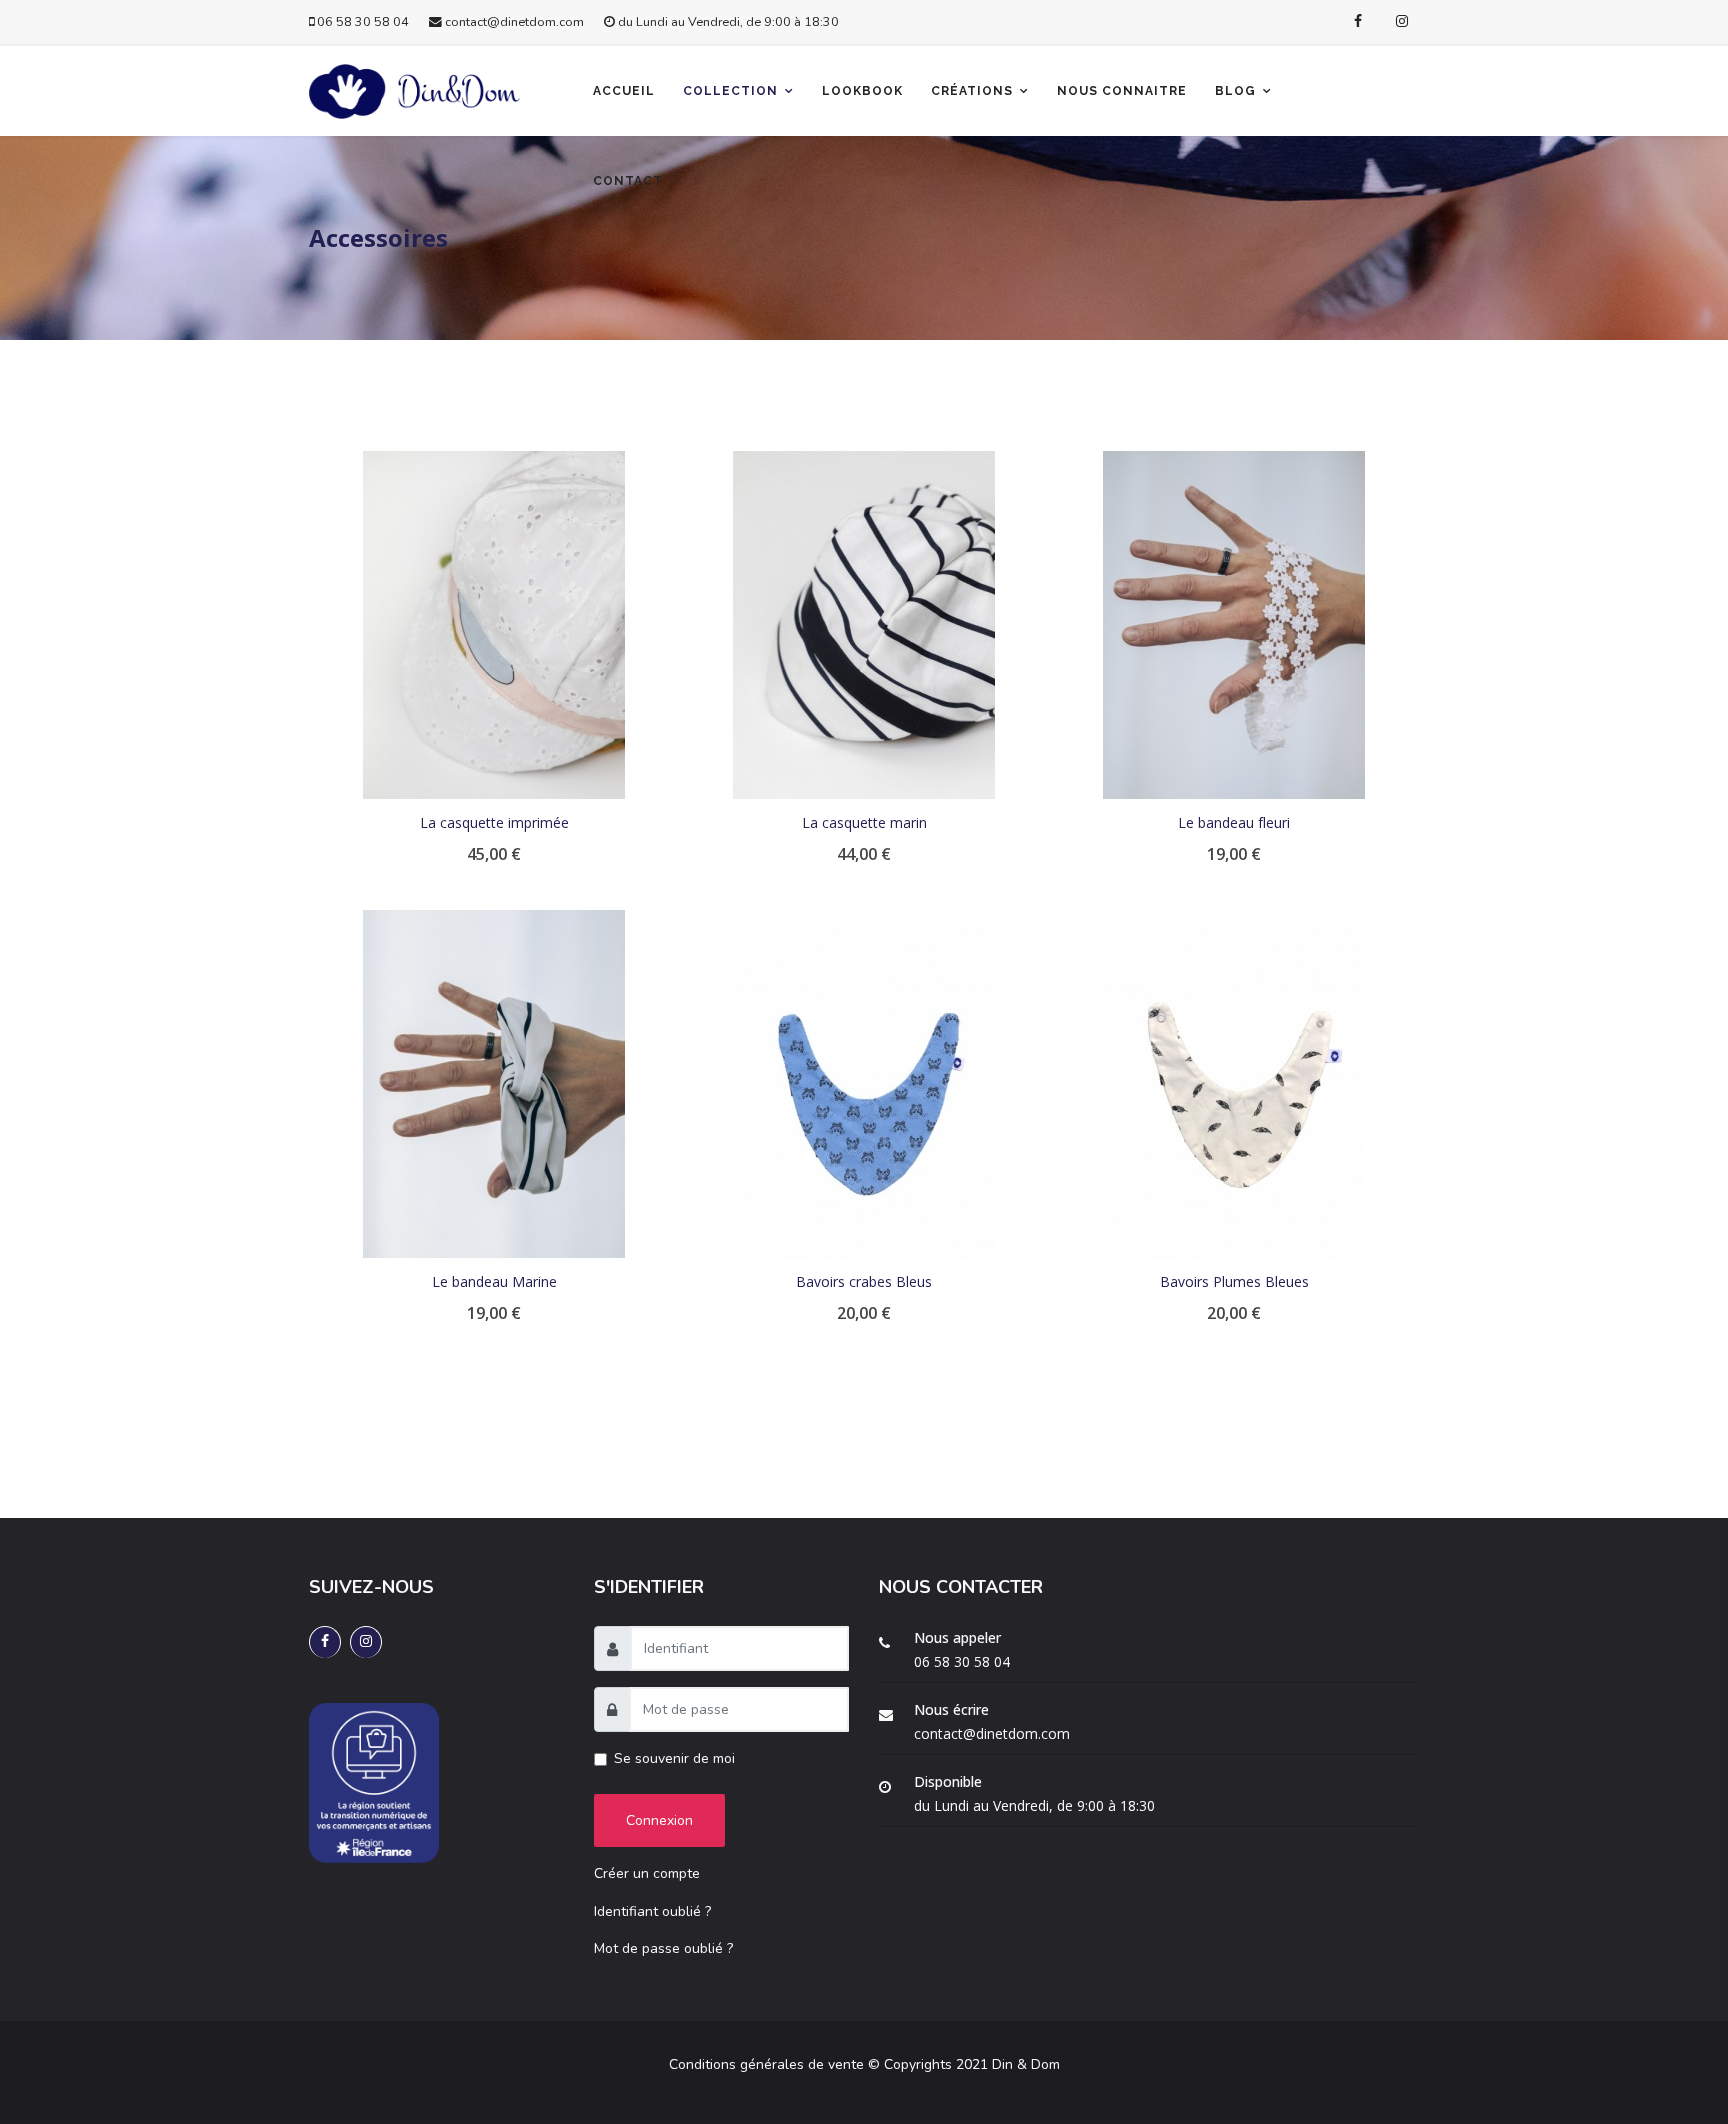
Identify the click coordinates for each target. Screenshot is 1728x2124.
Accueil (624, 91)
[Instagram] (1402, 21)
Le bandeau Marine (494, 1281)
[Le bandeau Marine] (494, 1084)
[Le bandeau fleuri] (1234, 625)
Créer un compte (647, 1873)
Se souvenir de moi (674, 1758)
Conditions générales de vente (766, 2064)
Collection (730, 91)
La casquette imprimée (494, 822)
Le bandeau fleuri (1234, 822)
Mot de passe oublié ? (663, 1948)
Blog (1235, 91)
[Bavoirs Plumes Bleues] (1234, 1084)
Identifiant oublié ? (652, 1911)
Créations (972, 91)
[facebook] (1358, 21)
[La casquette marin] (864, 625)
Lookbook (862, 91)
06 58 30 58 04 (363, 21)
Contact (628, 181)
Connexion (659, 1820)
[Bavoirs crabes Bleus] (864, 1084)
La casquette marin (864, 822)
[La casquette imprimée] (494, 625)
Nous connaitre (1122, 91)
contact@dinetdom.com (514, 21)
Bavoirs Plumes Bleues (1234, 1281)
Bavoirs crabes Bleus (864, 1281)
